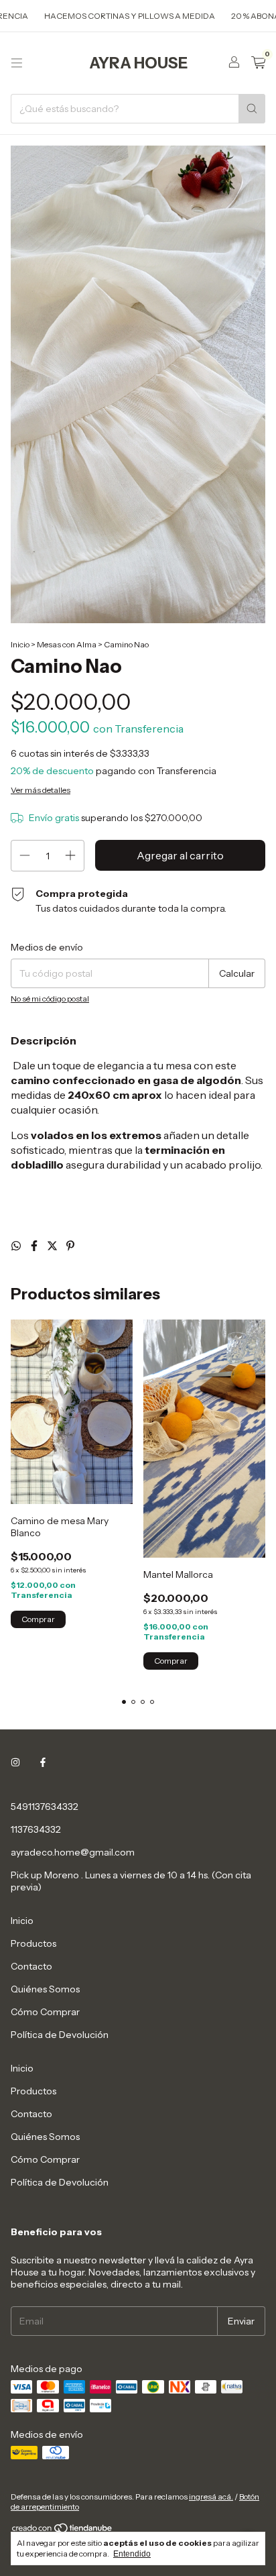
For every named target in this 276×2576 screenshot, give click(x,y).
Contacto (31, 1966)
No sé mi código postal (50, 999)
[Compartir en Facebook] (35, 1246)
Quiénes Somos (45, 1989)
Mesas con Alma (67, 644)
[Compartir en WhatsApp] (17, 1246)
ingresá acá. (211, 2497)
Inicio (20, 644)
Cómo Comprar (45, 2012)
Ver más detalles (41, 790)
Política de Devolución (60, 2035)
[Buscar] (252, 109)
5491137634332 (45, 1807)
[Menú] (17, 63)
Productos (33, 1943)
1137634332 (36, 1829)
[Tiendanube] (63, 2531)
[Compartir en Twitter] (53, 1246)
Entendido (132, 2554)
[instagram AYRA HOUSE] (15, 1762)
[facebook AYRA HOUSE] (43, 1762)
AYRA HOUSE (138, 63)
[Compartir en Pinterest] (70, 1246)
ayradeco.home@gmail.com (73, 1852)
